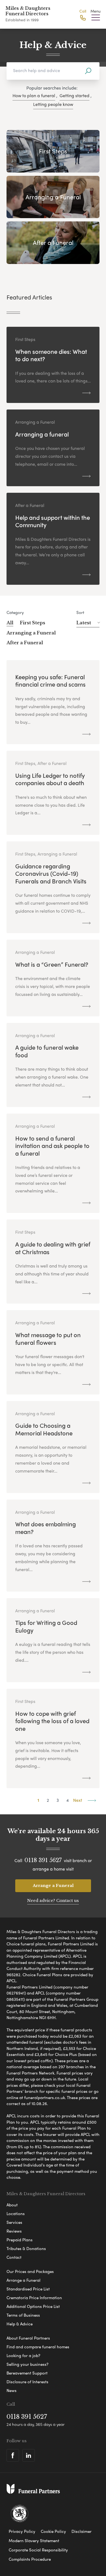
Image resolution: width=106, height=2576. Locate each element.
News (12, 2390)
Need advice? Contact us (53, 1900)
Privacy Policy (22, 2531)
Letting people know (53, 104)
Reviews (14, 2231)
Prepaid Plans (20, 2240)
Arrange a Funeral (53, 1885)
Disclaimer (82, 2531)
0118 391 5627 (43, 1860)
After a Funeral (25, 643)
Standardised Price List (28, 2289)
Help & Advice (20, 2324)
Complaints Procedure (30, 2559)
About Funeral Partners (28, 2338)
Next (78, 1800)
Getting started (74, 95)
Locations (16, 2213)
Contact (14, 2257)
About (12, 2205)
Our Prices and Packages (30, 2271)
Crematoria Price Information (34, 2298)
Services (14, 2222)
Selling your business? (27, 2364)
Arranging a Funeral (31, 633)
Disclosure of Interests (27, 2382)
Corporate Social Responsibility (38, 2550)
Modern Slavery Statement (34, 2541)
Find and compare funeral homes (38, 2347)
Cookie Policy (53, 2531)
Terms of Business (23, 2315)
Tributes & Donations (26, 2248)
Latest (84, 623)
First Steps (32, 623)
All (10, 623)
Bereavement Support (27, 2373)
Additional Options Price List (33, 2306)
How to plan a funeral (34, 95)
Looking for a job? (23, 2355)
